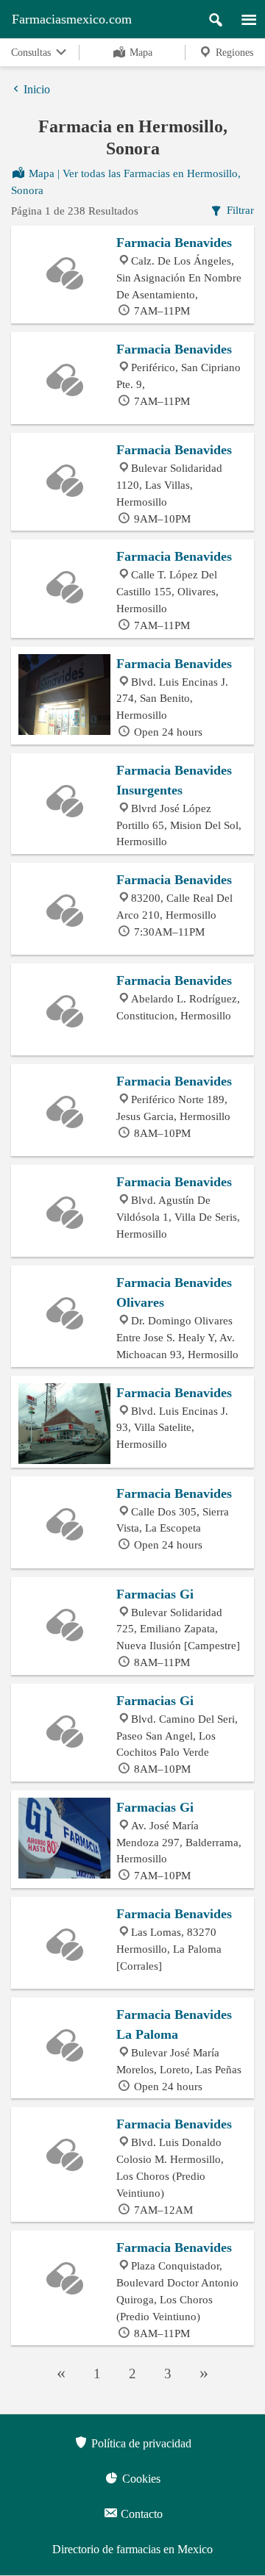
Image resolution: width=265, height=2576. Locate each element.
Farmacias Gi (155, 1594)
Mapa (139, 53)
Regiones (233, 53)
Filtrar (239, 210)
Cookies (140, 2479)
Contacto (140, 2514)
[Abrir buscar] (210, 16)
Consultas (32, 53)
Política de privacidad (140, 2443)
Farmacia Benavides (174, 243)
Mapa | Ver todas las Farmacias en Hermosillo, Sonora (126, 182)
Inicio (37, 89)
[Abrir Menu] (241, 16)
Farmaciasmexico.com (72, 19)
